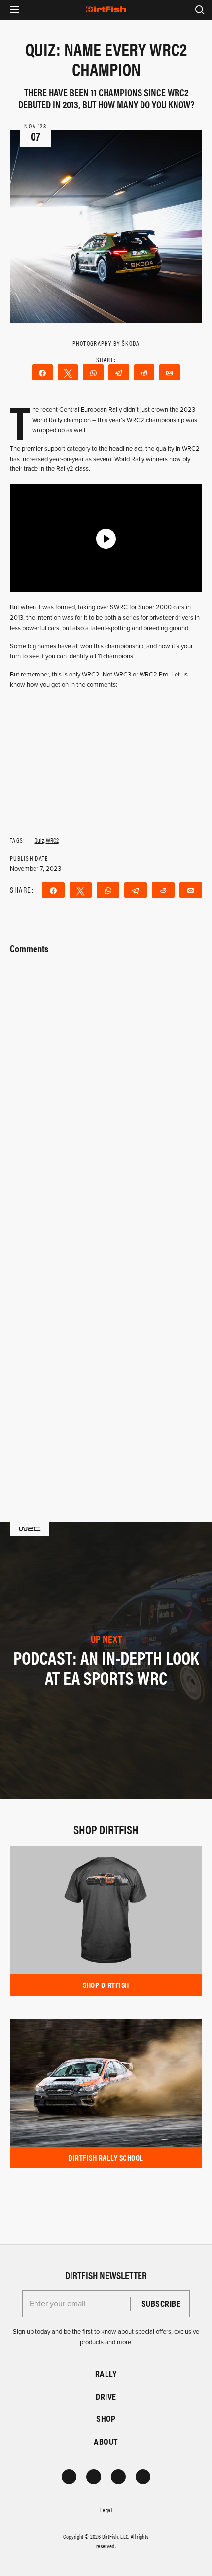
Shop (106, 2419)
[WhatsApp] (93, 372)
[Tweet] (68, 372)
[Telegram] (119, 372)
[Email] (170, 372)
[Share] (42, 372)
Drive (106, 2396)
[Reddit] (144, 372)
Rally (106, 2374)
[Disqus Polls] (106, 1081)
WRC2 (52, 840)
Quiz (39, 840)
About (106, 2441)
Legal (106, 2510)
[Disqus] (106, 1340)
